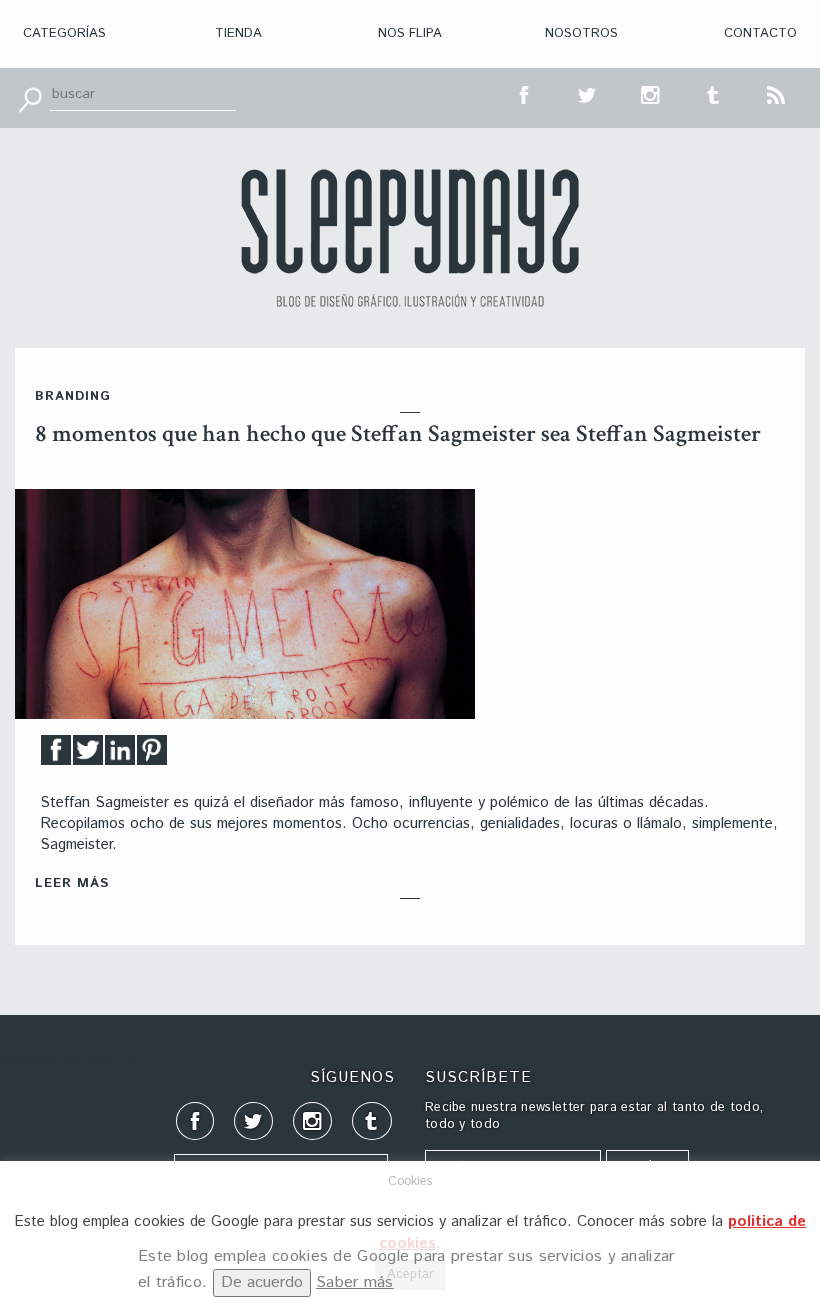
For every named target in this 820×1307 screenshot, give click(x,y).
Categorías (64, 33)
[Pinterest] (152, 755)
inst (651, 93)
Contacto (760, 33)
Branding (73, 396)
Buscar (30, 98)
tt (588, 93)
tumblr (714, 93)
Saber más (355, 1282)
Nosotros (581, 33)
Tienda (238, 33)
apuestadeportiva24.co (70, 1058)
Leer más (72, 883)
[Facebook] (56, 755)
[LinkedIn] (120, 755)
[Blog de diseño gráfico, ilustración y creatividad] (410, 238)
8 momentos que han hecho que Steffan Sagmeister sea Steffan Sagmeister (398, 433)
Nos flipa (410, 33)
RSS (777, 93)
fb (525, 93)
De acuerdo (262, 1282)
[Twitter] (88, 755)
